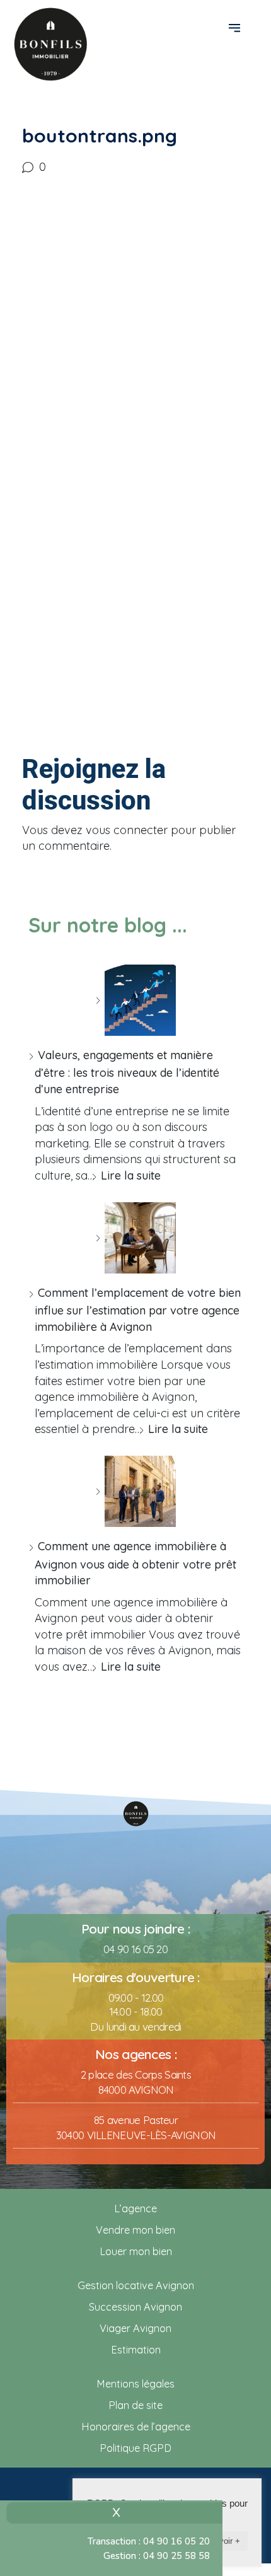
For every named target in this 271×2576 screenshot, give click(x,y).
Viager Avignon (135, 2328)
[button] (236, 27)
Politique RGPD (135, 2448)
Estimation (136, 2350)
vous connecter (127, 830)
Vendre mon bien (135, 2230)
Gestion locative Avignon (136, 2285)
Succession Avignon (135, 2307)
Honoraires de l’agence (136, 2427)
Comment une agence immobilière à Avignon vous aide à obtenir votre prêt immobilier (135, 1563)
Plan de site (135, 2405)
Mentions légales (135, 2384)
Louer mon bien (136, 2251)
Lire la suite (131, 1175)
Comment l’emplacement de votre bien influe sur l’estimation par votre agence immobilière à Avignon (138, 1310)
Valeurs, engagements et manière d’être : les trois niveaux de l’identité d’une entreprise (127, 1072)
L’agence (135, 2208)
